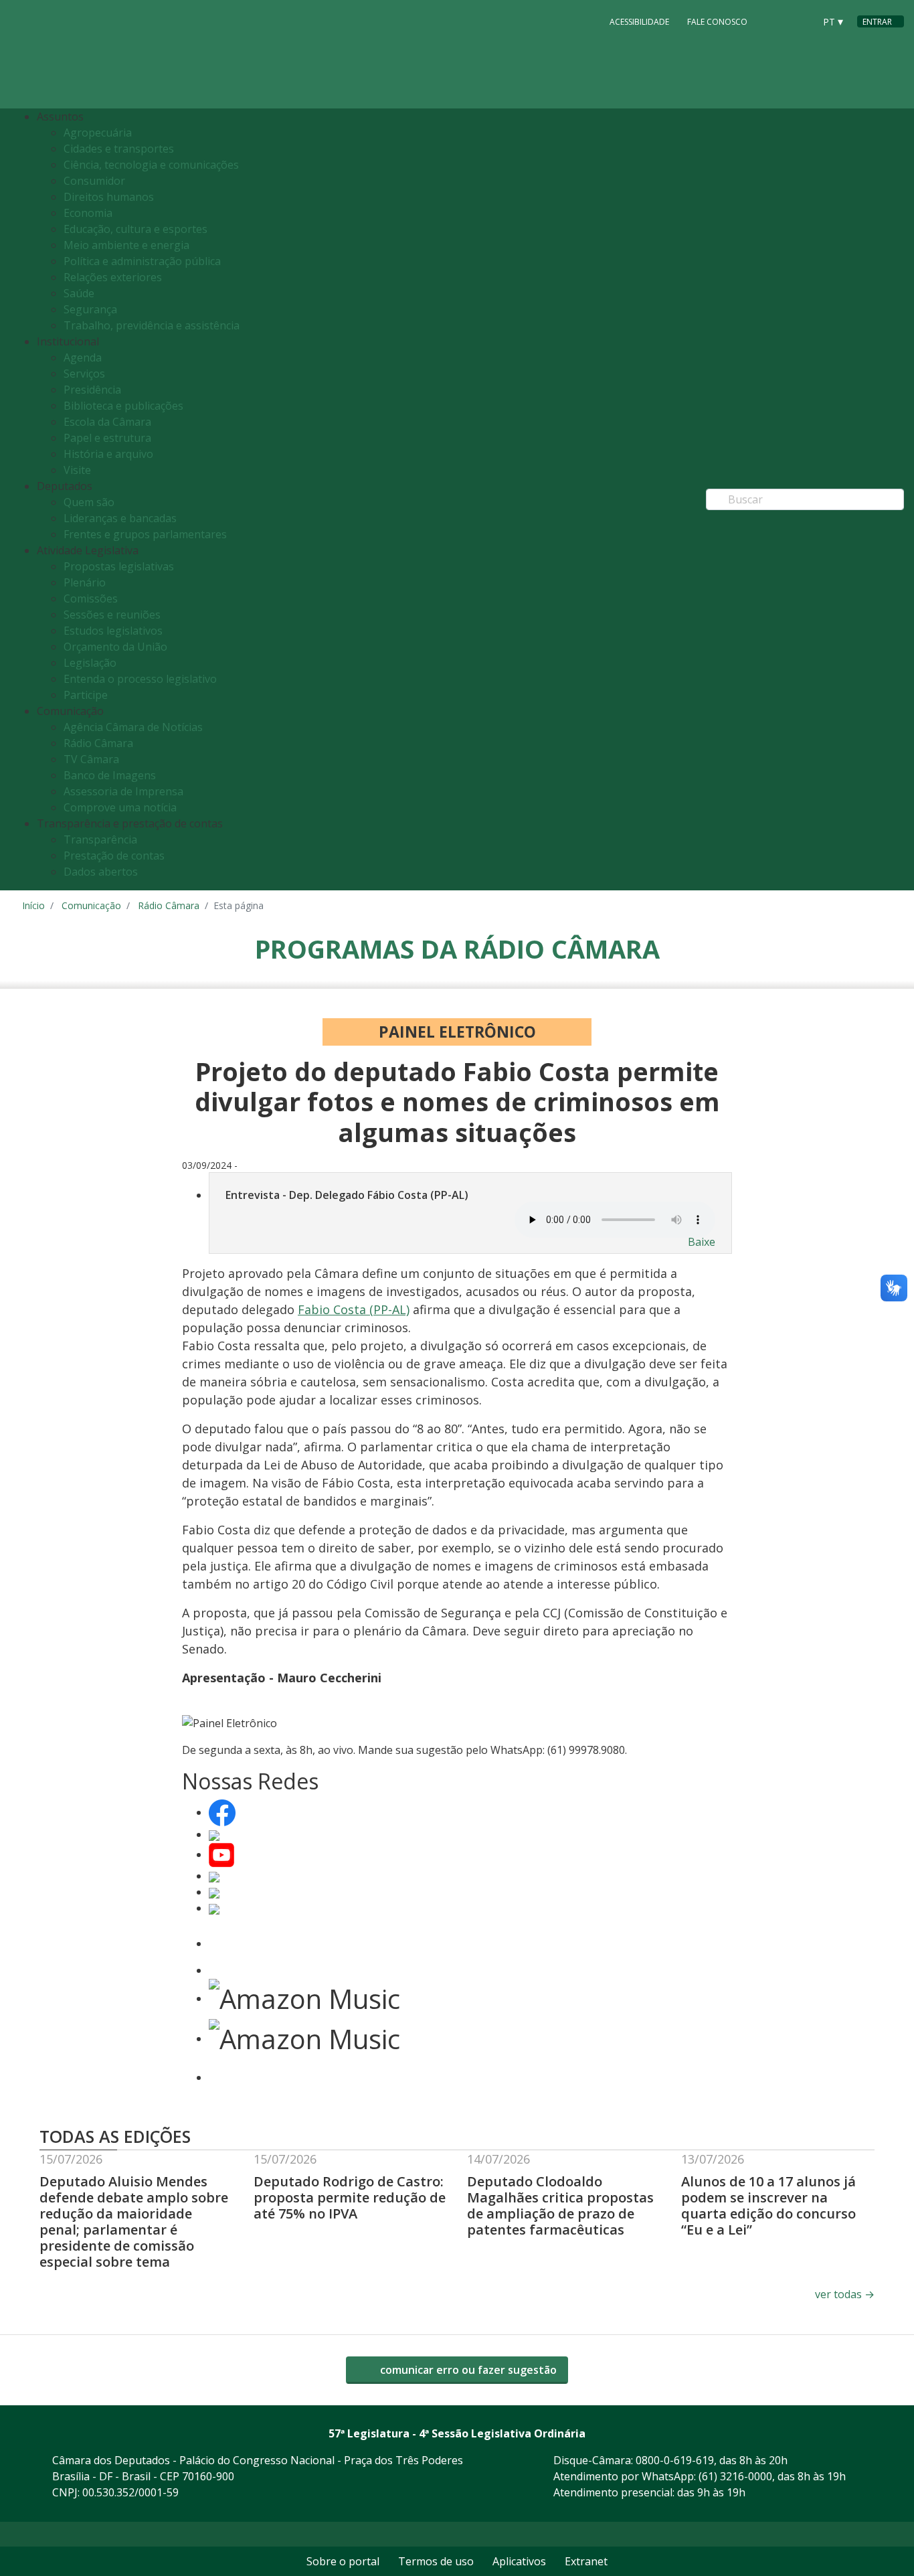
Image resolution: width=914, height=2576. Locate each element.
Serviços (84, 374)
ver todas (845, 2294)
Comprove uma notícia (120, 807)
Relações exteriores (113, 277)
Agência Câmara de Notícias (133, 727)
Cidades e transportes (119, 149)
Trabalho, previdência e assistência (152, 325)
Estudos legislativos (113, 631)
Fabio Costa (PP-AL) (354, 1309)
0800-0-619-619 (675, 2460)
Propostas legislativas (119, 566)
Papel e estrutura (107, 438)
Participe (86, 695)
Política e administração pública (142, 261)
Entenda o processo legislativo (140, 679)
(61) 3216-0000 (735, 2476)
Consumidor (94, 181)
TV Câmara (91, 759)
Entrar (877, 22)
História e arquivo (108, 454)
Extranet (586, 2561)
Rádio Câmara (98, 743)
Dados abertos (101, 872)
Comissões (91, 598)
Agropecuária (98, 133)
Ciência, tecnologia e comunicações (151, 165)
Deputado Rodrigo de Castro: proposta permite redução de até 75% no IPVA (350, 2197)
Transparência (100, 839)
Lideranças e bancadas (120, 518)
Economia (88, 213)
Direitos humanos (109, 197)
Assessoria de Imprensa (123, 791)
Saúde (79, 293)
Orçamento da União (115, 647)
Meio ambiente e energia (126, 245)
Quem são (89, 502)
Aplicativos (519, 2561)
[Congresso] (774, 21)
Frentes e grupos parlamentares (145, 534)
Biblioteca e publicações (123, 406)
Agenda (83, 357)
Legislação (90, 663)
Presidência (92, 390)
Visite (77, 470)
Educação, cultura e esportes (135, 229)
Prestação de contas (114, 856)
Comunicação (91, 905)
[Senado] (800, 21)
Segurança (90, 309)
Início (33, 905)
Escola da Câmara (107, 422)
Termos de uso (436, 2561)
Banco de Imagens (110, 775)
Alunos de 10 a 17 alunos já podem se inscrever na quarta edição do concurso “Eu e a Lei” (768, 2205)
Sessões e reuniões (112, 615)
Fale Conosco (717, 22)
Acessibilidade (639, 22)
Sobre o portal (343, 2561)
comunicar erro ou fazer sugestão (467, 2370)
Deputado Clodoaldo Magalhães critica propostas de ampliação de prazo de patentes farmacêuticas (560, 2205)
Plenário (85, 582)
